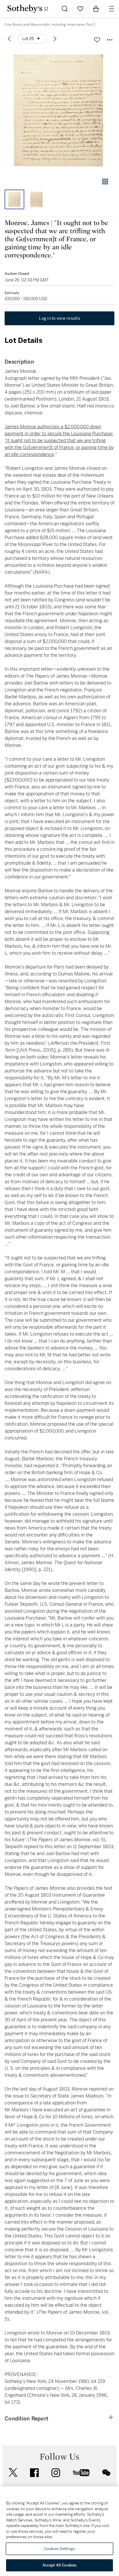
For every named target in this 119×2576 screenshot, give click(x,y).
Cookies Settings (59, 2549)
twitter (13, 2473)
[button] (59, 111)
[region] (59, 2531)
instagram (56, 2473)
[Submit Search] (65, 9)
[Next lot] (55, 39)
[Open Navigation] (111, 9)
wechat (106, 2473)
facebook (34, 2473)
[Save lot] (97, 40)
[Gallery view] (105, 182)
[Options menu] (110, 40)
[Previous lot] (9, 39)
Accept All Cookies (59, 2565)
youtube (81, 2473)
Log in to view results (59, 318)
